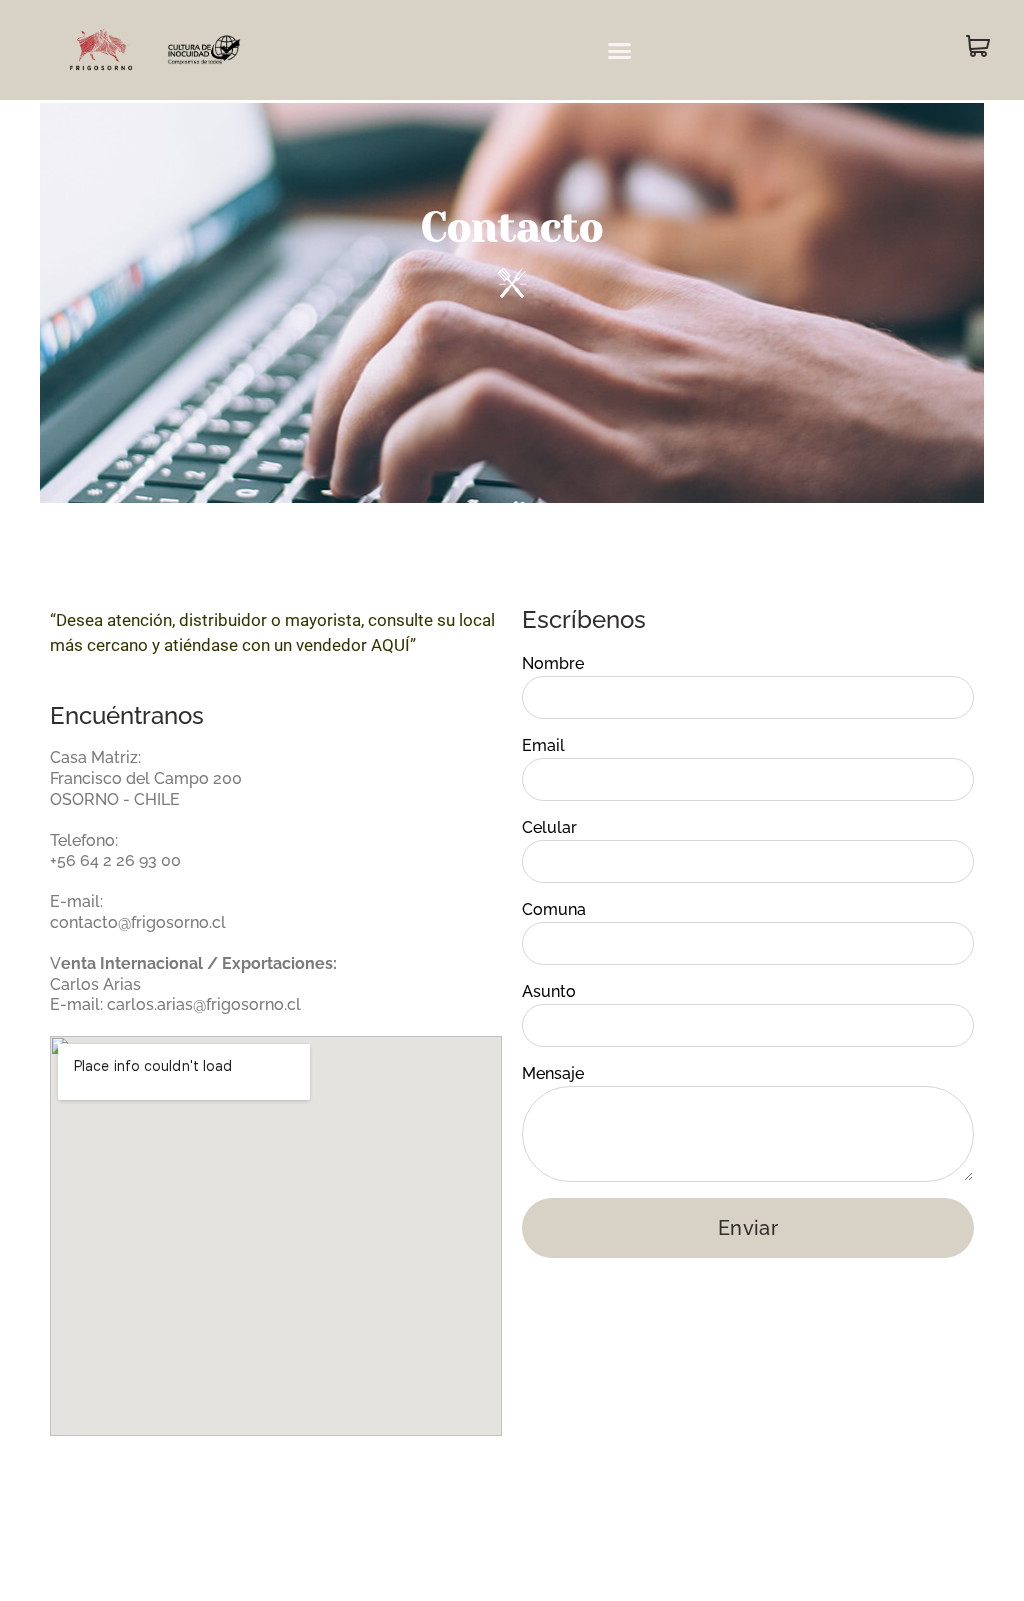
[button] (620, 50)
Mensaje (553, 1073)
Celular (549, 827)
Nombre (553, 663)
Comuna (554, 909)
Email (543, 745)
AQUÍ (390, 645)
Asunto (549, 991)
